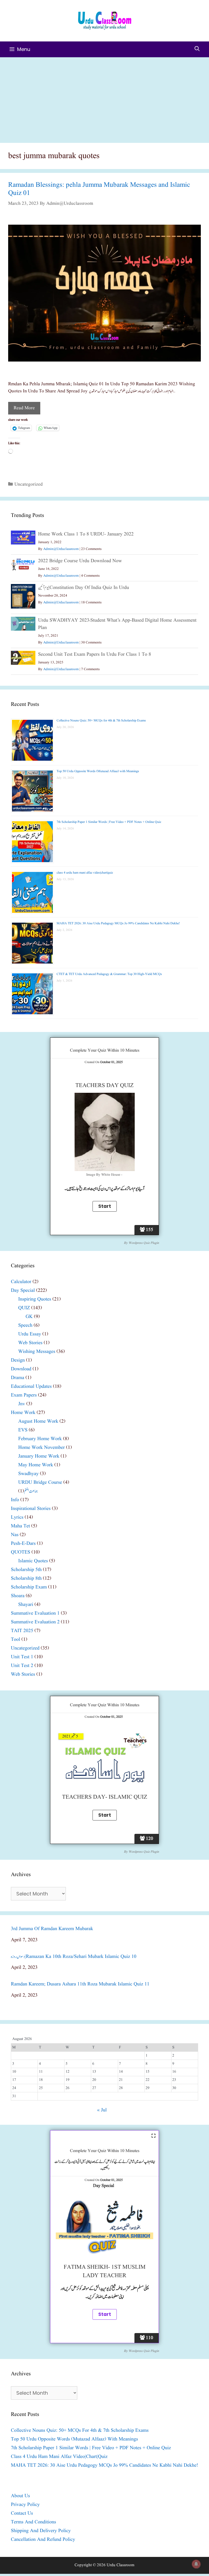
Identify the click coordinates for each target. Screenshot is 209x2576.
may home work (36, 1465)
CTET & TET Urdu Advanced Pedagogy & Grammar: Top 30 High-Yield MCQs (109, 974)
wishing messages (37, 1352)
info (15, 1500)
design (18, 1360)
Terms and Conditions (33, 2522)
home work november (42, 1448)
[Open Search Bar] (197, 49)
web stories (30, 1343)
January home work (39, 1456)
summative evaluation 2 (35, 1622)
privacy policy (25, 2505)
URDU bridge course (40, 1483)
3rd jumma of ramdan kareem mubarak (52, 1929)
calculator (21, 1282)
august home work (38, 1421)
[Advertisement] (104, 98)
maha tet (20, 1526)
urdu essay (30, 1334)
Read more (24, 408)
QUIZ (24, 1308)
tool (16, 1640)
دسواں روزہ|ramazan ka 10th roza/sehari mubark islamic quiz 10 (74, 1957)
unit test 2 (22, 1666)
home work (23, 1413)
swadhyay (28, 1474)
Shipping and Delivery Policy (41, 2531)
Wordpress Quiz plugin (144, 1243)
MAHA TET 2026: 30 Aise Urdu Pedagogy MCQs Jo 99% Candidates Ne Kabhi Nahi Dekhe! (118, 923)
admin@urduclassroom (61, 549)
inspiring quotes (35, 1299)
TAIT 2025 (22, 1631)
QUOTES (21, 1552)
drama (18, 1378)
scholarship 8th (26, 1579)
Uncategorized (29, 484)
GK (29, 1317)
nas (15, 1535)
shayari (26, 1605)
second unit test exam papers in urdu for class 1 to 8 (95, 654)
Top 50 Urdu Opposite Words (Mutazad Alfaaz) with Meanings (98, 771)
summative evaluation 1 (35, 1613)
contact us (22, 2513)
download (21, 1369)
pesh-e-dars (23, 1544)
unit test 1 (22, 1657)
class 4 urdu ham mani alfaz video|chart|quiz (85, 873)
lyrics (17, 1517)
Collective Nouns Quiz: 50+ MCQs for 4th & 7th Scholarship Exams (101, 720)
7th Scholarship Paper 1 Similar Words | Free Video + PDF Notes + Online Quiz (109, 822)
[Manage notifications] (196, 2564)
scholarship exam (29, 1587)
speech (25, 1325)
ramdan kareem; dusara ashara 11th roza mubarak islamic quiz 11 (80, 1984)
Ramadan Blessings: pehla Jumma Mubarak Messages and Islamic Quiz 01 (99, 189)
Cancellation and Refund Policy (43, 2540)
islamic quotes (33, 1561)
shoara (18, 1596)
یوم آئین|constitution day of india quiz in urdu (84, 588)
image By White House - (105, 1175)
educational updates (31, 1387)
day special (23, 1291)
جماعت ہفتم (31, 1491)
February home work (40, 1439)
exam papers (24, 1395)
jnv (22, 1404)
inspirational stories (31, 1509)
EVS (23, 1430)
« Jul (102, 2110)
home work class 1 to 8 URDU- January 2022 (86, 534)
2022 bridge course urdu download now (80, 561)
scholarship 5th (26, 1570)
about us (20, 2496)
